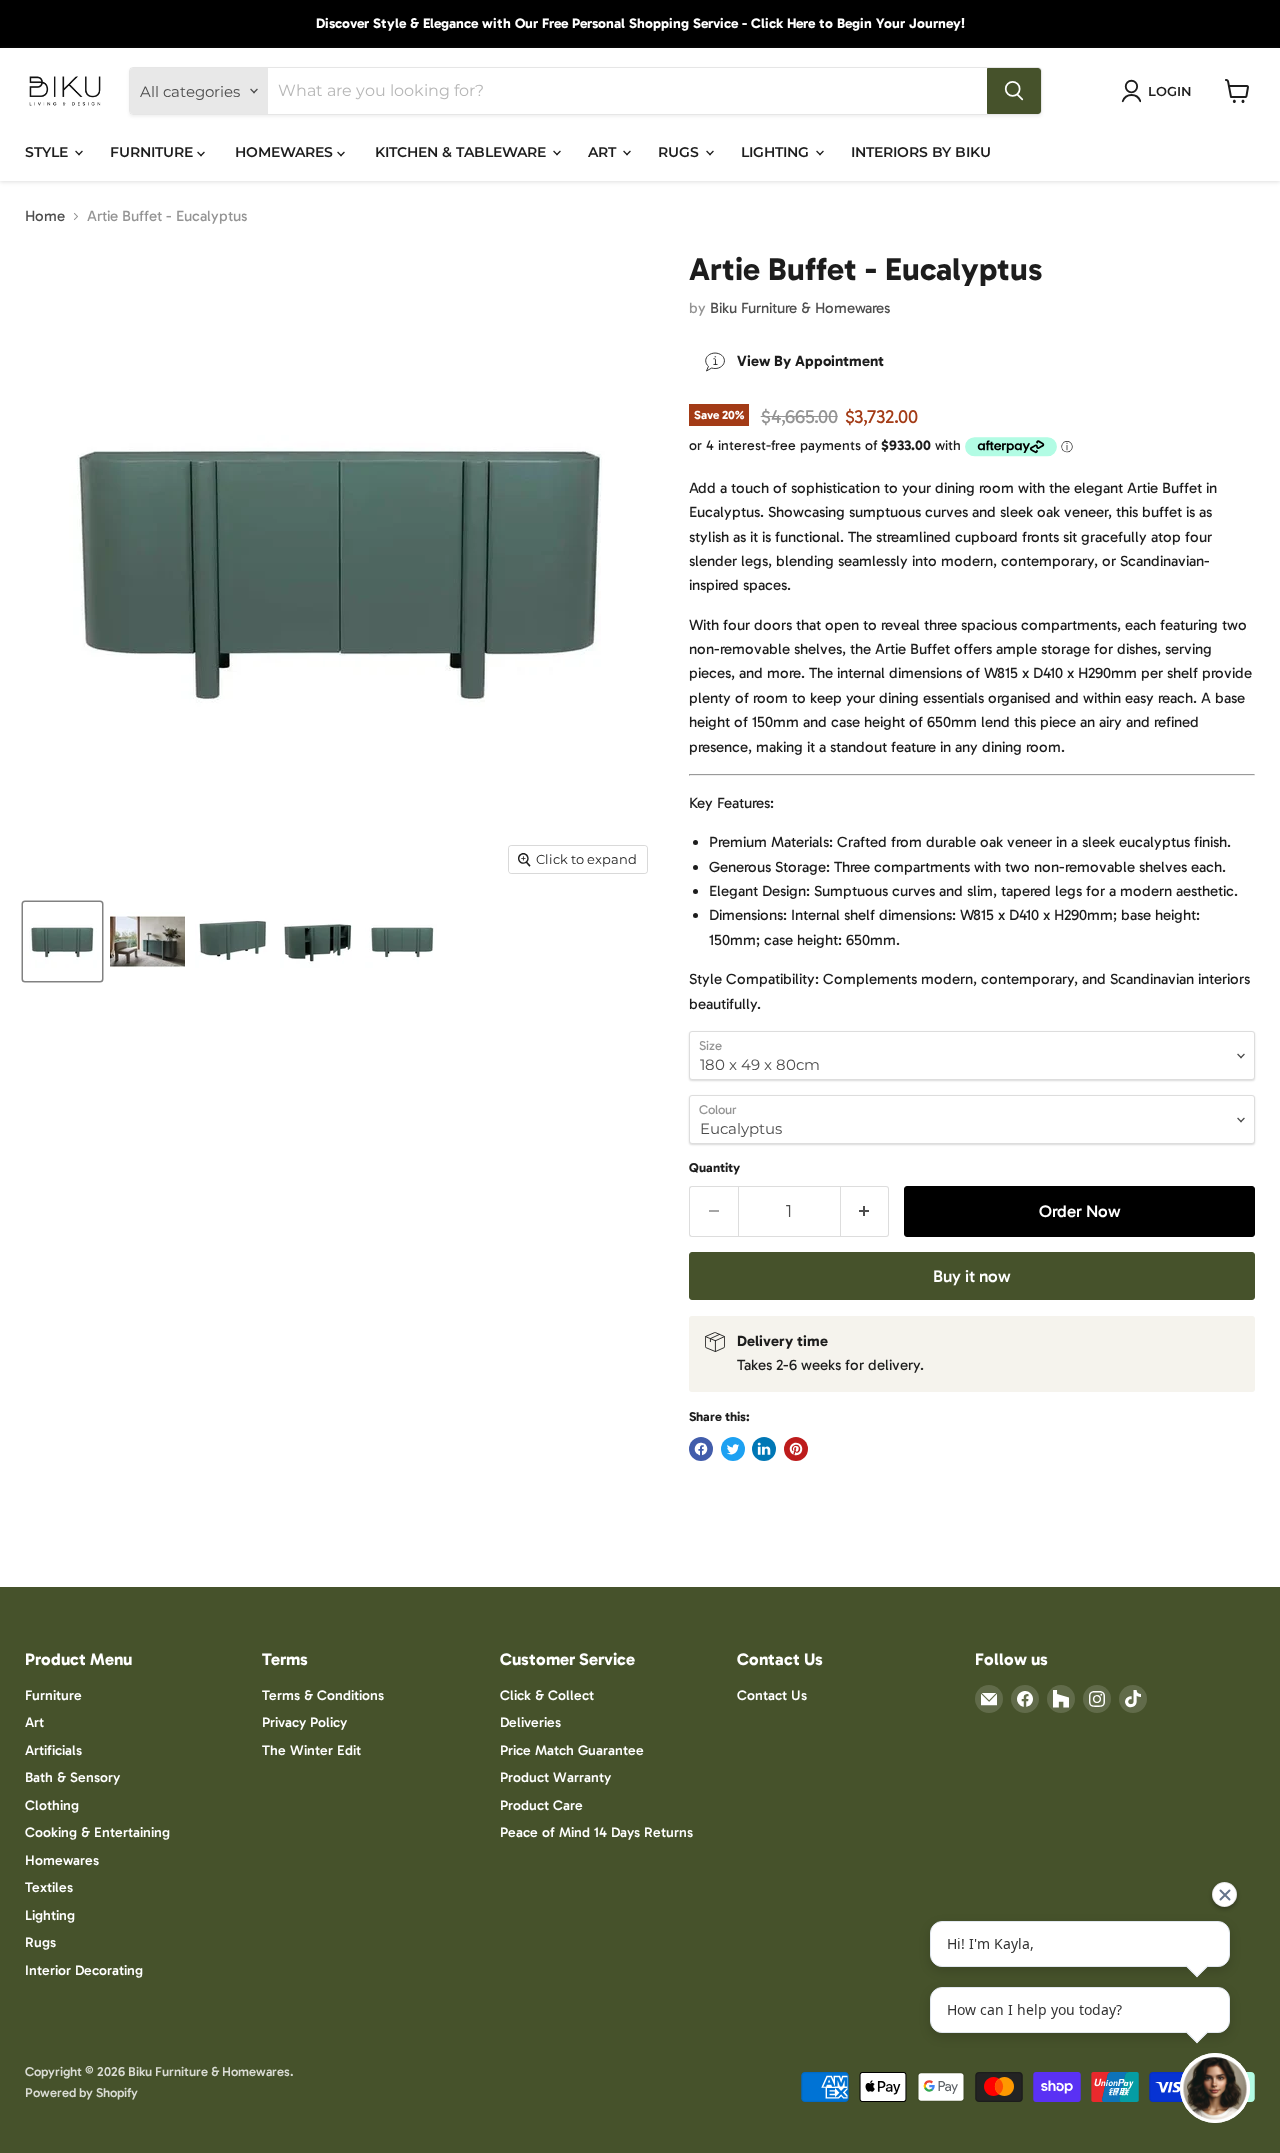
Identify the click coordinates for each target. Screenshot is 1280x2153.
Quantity (714, 1167)
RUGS (680, 152)
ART (604, 152)
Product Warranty (555, 1777)
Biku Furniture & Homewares (800, 308)
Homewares (62, 1860)
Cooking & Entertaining (97, 1832)
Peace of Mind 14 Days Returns (596, 1832)
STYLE (48, 152)
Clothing (52, 1805)
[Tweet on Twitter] (733, 1449)
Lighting (50, 1915)
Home (45, 216)
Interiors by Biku (921, 152)
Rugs (40, 1942)
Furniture (53, 1695)
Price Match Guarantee (572, 1750)
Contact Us (772, 1695)
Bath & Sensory (72, 1777)
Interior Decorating (84, 1970)
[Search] (1014, 91)
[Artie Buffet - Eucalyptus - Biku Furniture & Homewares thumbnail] (62, 941)
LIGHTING (777, 152)
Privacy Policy (304, 1722)
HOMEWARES (286, 152)
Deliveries (530, 1722)
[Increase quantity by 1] (865, 1211)
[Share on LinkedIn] (764, 1449)
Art (34, 1722)
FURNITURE (153, 152)
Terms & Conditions (323, 1695)
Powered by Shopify (81, 2092)
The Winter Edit (311, 1750)
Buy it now (972, 1276)
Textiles (49, 1887)
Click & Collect (547, 1695)
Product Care (541, 1805)
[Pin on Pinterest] (796, 1449)
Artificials (53, 1750)
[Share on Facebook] (701, 1449)
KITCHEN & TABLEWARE (462, 152)
